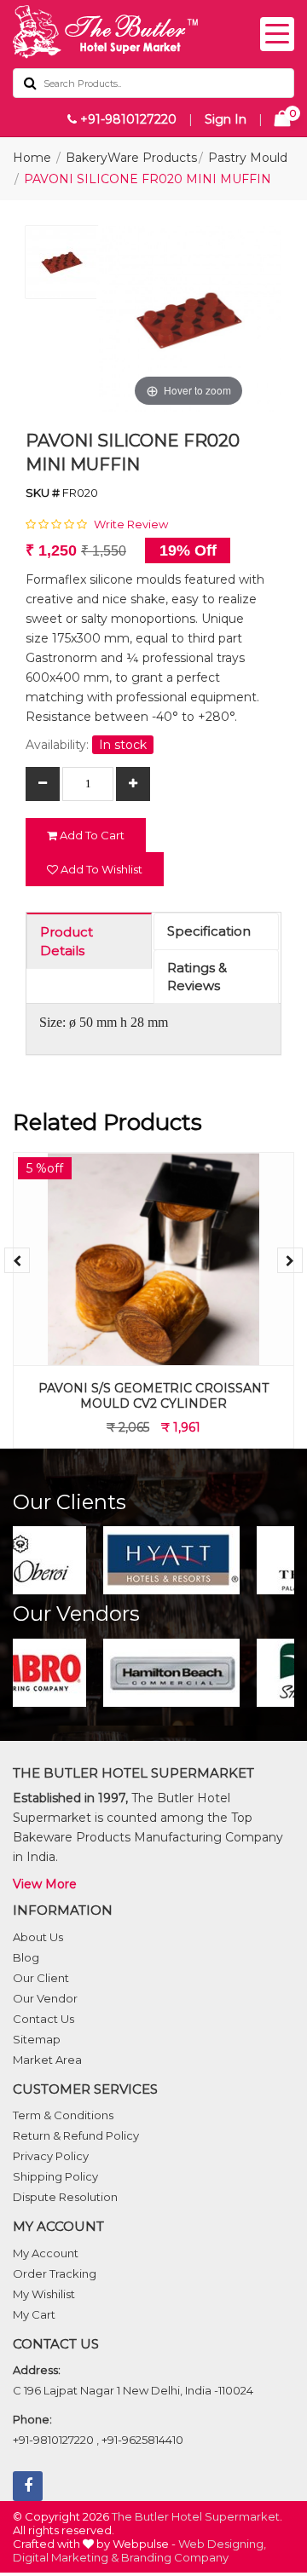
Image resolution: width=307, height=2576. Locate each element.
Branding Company (175, 2557)
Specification (209, 931)
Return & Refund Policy (76, 2135)
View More (45, 1884)
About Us (38, 1937)
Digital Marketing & (66, 2557)
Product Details (67, 941)
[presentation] (17, 1260)
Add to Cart (91, 835)
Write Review (131, 524)
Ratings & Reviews (197, 977)
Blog (26, 1957)
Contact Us (43, 2019)
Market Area (47, 2060)
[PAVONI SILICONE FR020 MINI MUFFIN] (62, 266)
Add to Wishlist (100, 869)
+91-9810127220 (127, 119)
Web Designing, (222, 2544)
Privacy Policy (51, 2156)
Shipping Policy (55, 2176)
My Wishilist (44, 2294)
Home (32, 158)
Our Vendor (45, 1998)
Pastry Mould (248, 158)
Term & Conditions (63, 2115)
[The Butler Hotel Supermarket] (153, 32)
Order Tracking (55, 2273)
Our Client (41, 1978)
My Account (46, 2253)
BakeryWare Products (131, 158)
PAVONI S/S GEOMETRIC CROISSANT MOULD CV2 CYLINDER (153, 1396)
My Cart (34, 2314)
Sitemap (37, 2039)
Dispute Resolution (65, 2197)
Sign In (226, 119)
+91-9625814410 (142, 2440)
